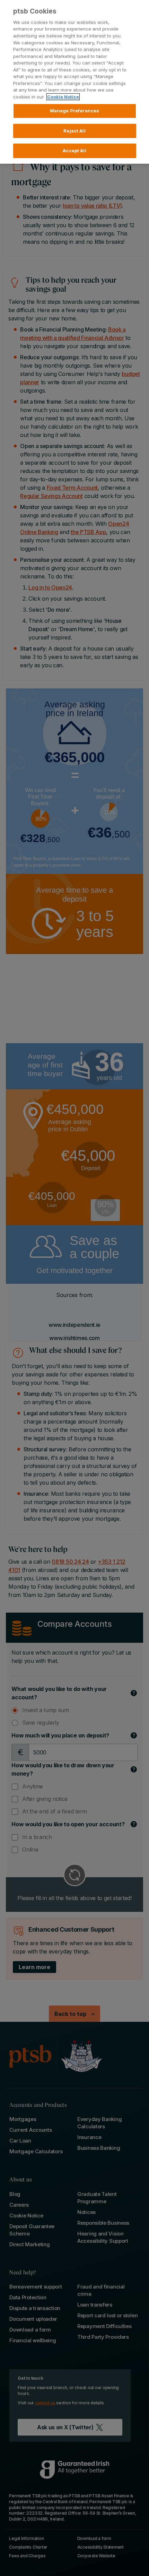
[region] (74, 82)
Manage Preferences (74, 111)
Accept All (74, 151)
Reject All (74, 131)
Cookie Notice (63, 97)
